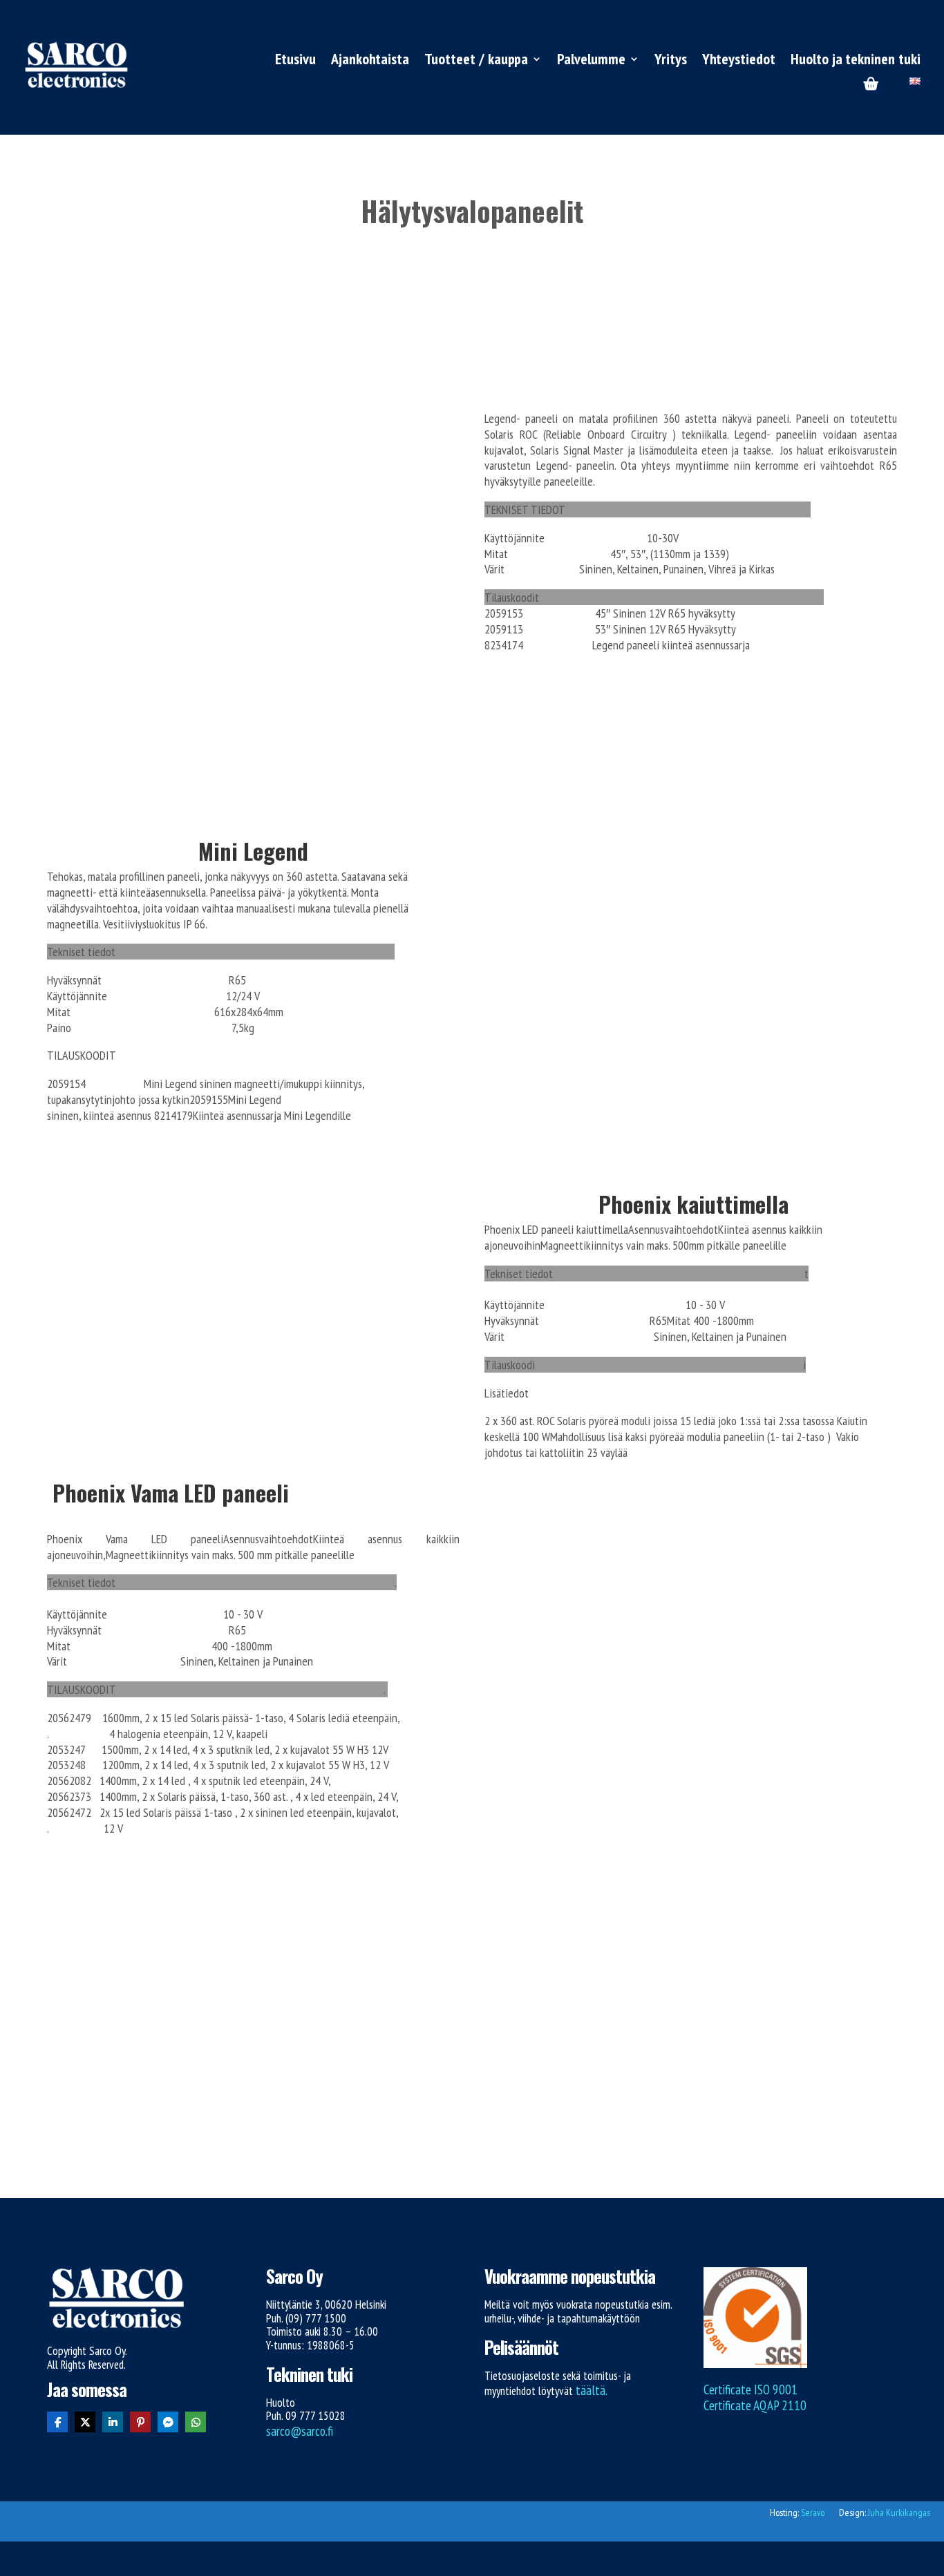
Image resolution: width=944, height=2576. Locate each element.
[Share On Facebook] (57, 2422)
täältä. (592, 2390)
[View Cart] (871, 85)
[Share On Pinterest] (140, 2422)
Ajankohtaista (370, 61)
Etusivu (295, 61)
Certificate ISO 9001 (751, 2389)
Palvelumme (591, 61)
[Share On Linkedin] (113, 2422)
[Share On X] (85, 2422)
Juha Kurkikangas (899, 2512)
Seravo (813, 2512)
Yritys (671, 61)
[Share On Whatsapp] (196, 2422)
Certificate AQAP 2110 (755, 2405)
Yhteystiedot (739, 61)
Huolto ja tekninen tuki (856, 61)
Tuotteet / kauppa (476, 61)
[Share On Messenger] (168, 2422)
